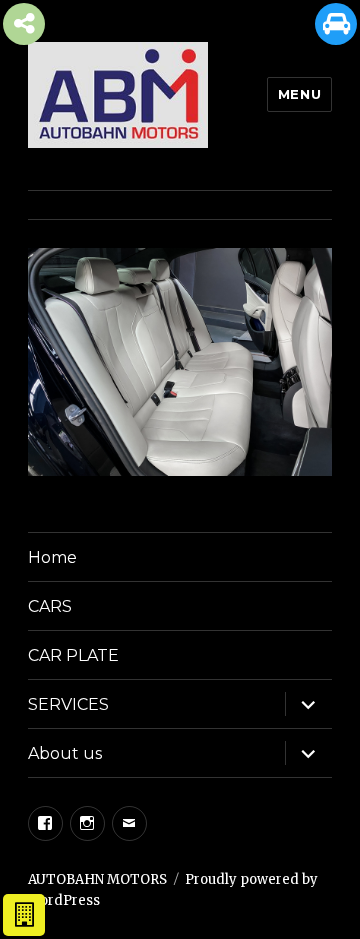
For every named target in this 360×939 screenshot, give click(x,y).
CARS (50, 606)
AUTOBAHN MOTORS (97, 879)
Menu (299, 94)
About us (65, 753)
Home (52, 557)
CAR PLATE (73, 655)
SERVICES (68, 704)
